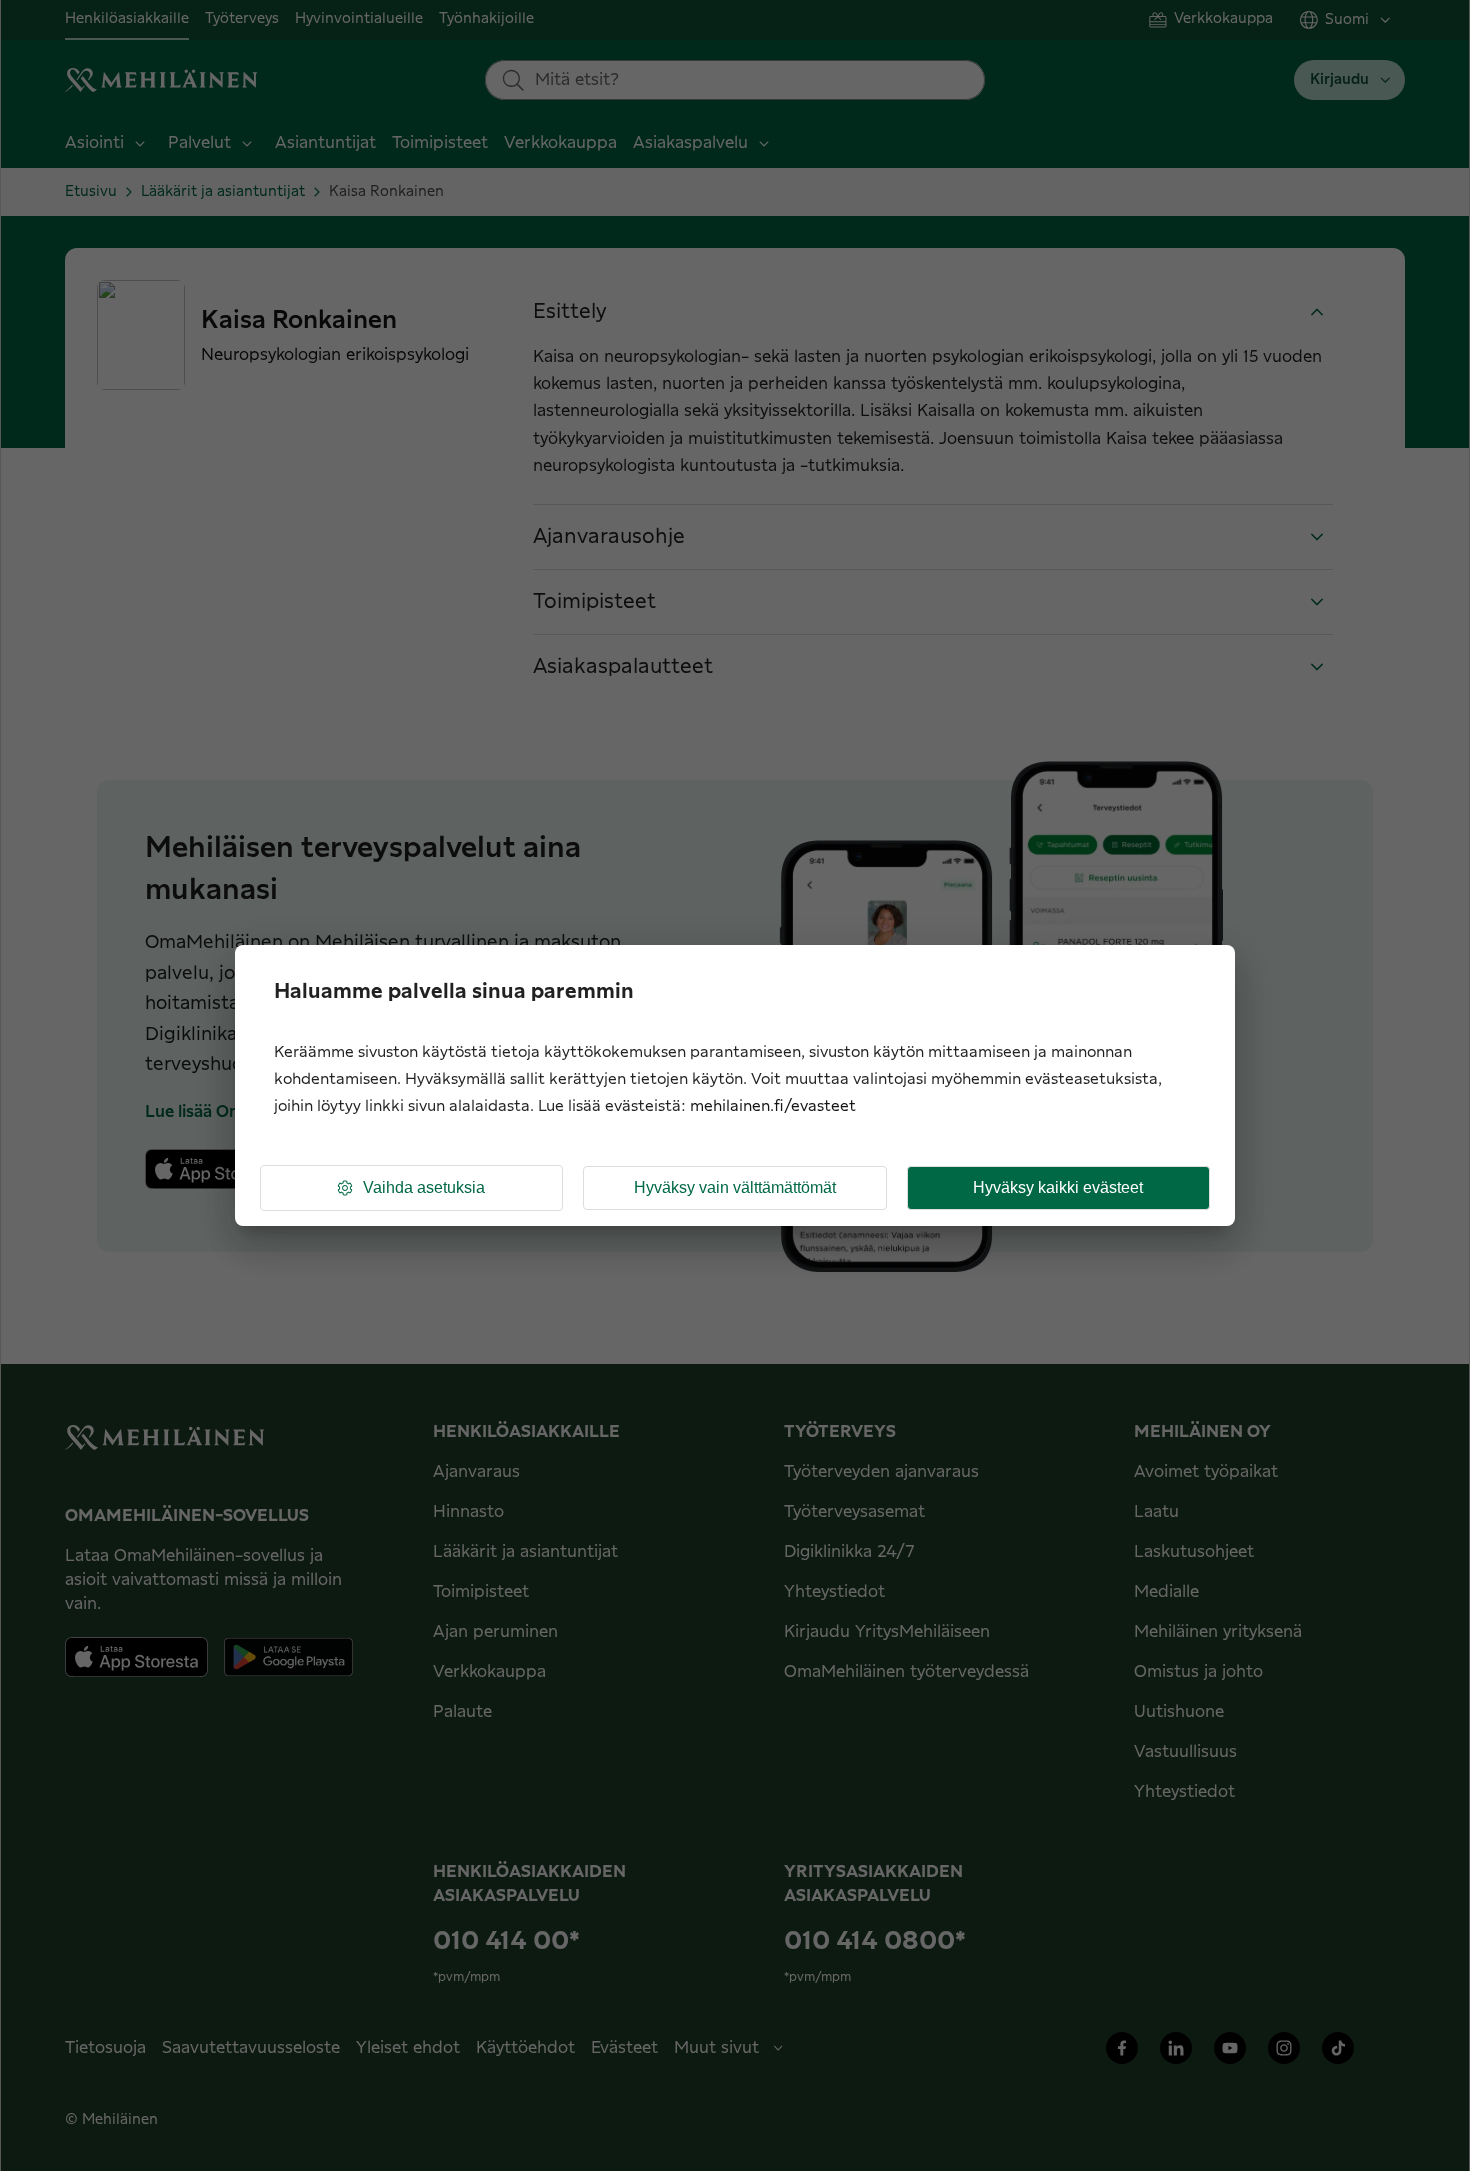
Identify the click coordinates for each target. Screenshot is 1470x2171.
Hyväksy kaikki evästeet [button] (1058, 1187)
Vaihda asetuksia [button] (424, 1187)
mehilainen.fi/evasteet (773, 1106)
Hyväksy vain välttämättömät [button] (735, 1187)
